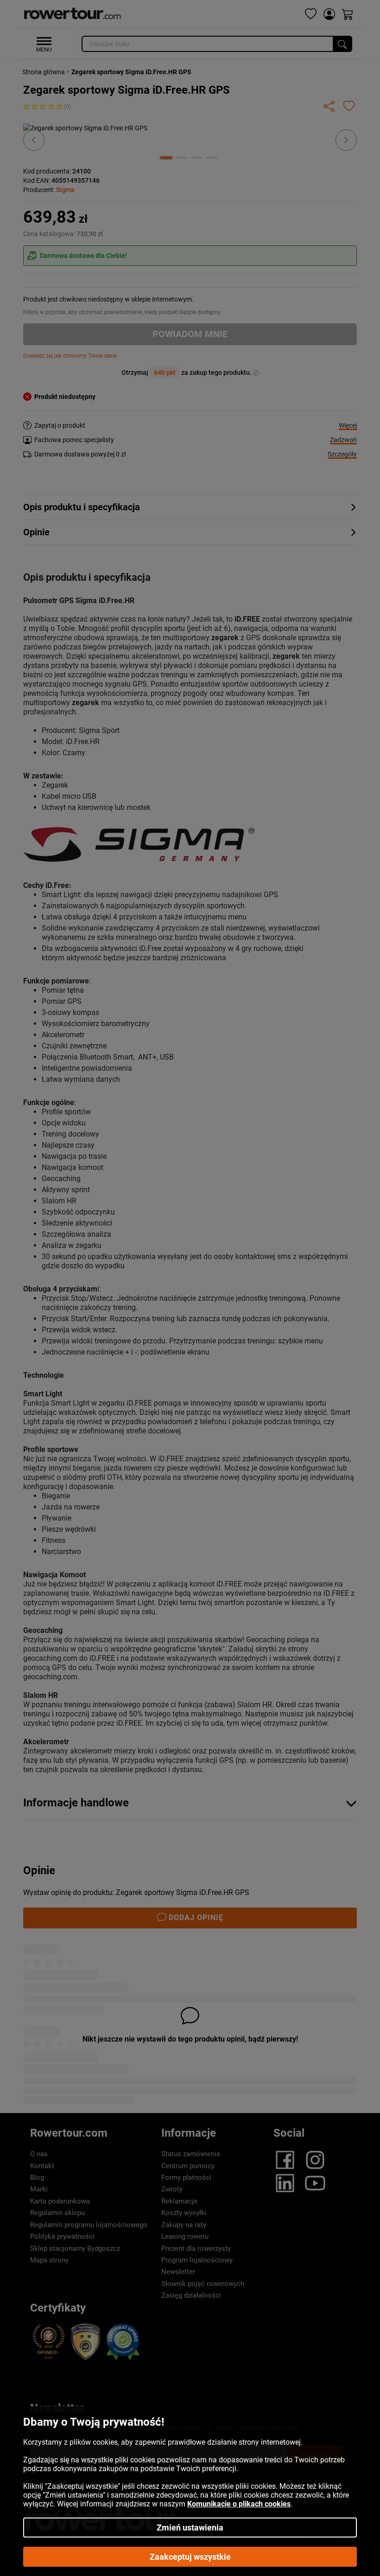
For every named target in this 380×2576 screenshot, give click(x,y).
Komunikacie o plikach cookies (239, 2504)
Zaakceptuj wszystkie (190, 2557)
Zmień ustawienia (190, 2528)
